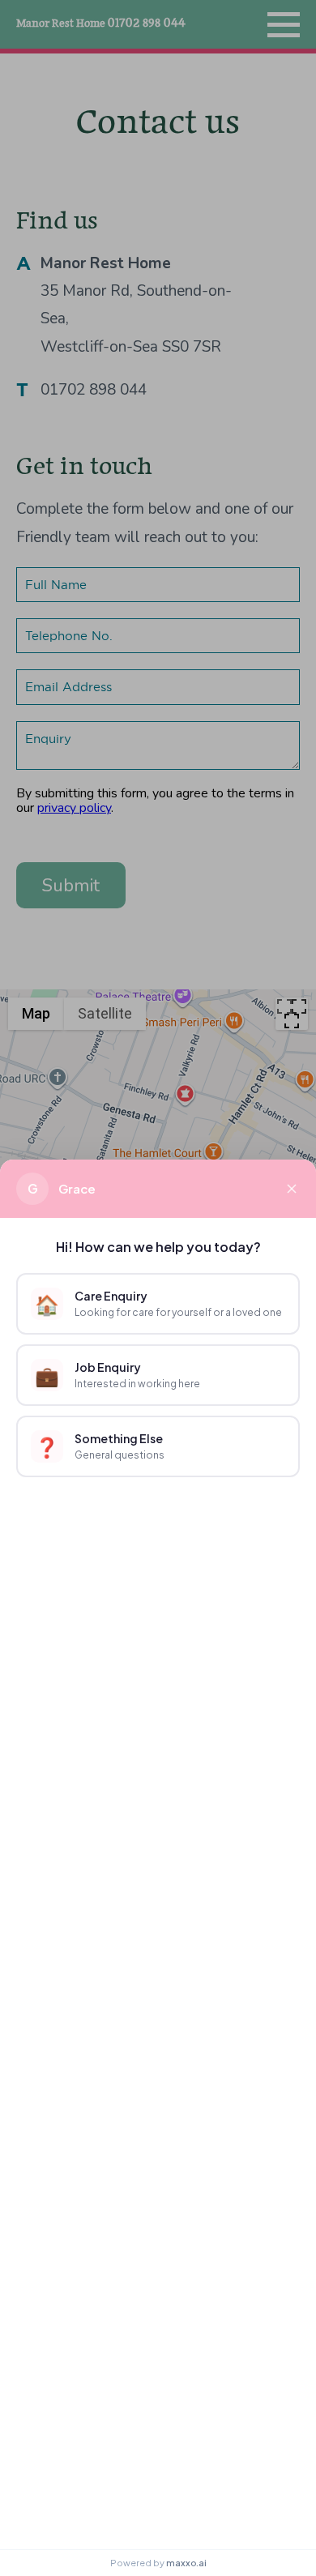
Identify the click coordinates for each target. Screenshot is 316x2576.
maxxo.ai (186, 2563)
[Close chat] (292, 1189)
